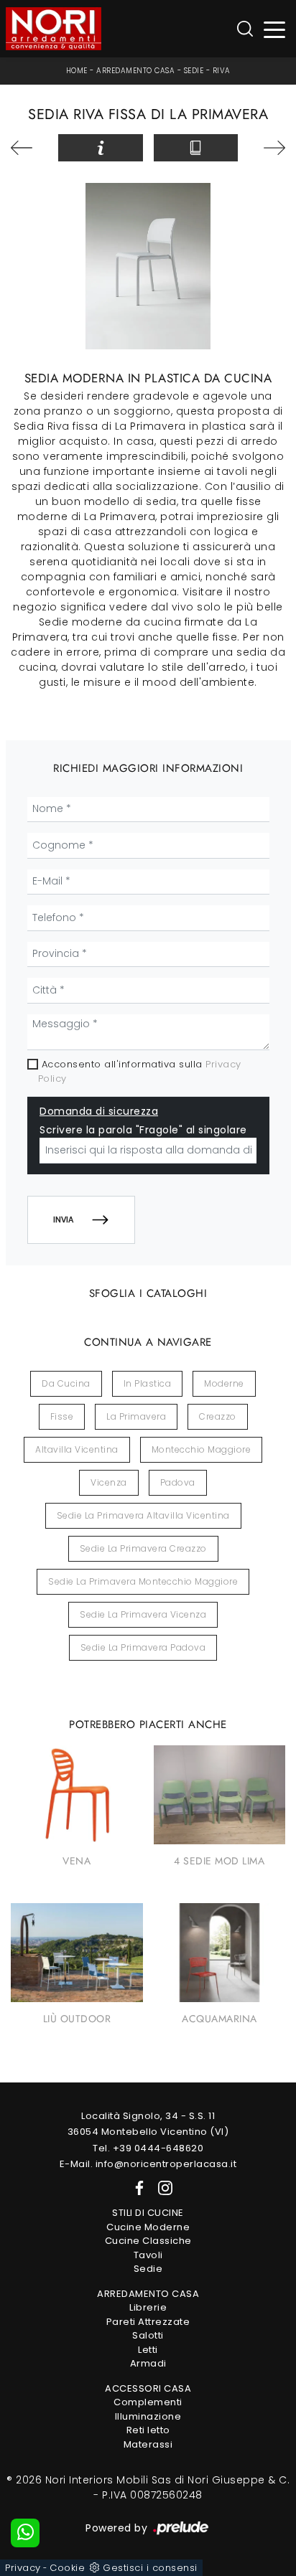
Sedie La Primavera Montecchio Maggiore (143, 1581)
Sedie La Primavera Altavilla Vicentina (143, 1515)
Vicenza (109, 1482)
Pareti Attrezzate (148, 2322)
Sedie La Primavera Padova (143, 1647)
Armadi (148, 2363)
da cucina (66, 1383)
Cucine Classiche (148, 2241)
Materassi (148, 2444)
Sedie (194, 71)
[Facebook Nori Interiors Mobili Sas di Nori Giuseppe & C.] (137, 2188)
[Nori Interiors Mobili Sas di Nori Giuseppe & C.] (54, 29)
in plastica (148, 1383)
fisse (62, 1416)
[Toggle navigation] (275, 29)
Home (77, 71)
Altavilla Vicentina (77, 1449)
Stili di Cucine (148, 2213)
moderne (224, 1383)
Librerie (148, 2307)
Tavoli (148, 2255)
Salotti (148, 2335)
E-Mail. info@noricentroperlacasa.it (148, 2164)
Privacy (23, 2568)
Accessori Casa (148, 2388)
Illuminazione (148, 2416)
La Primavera (136, 1416)
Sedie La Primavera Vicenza (143, 1614)
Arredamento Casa (135, 71)
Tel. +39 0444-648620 (148, 2148)
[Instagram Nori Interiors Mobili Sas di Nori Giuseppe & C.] (161, 2188)
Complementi (148, 2402)
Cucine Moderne (148, 2227)
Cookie (67, 2568)
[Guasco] (267, 148)
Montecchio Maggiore (202, 1449)
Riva (222, 71)
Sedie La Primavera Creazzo (143, 1548)
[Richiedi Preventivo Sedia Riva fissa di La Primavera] (100, 148)
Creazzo (218, 1416)
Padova (178, 1482)
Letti (148, 2350)
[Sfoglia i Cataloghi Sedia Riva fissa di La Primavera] (196, 148)
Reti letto (148, 2430)
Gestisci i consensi (150, 2568)
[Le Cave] (29, 148)
